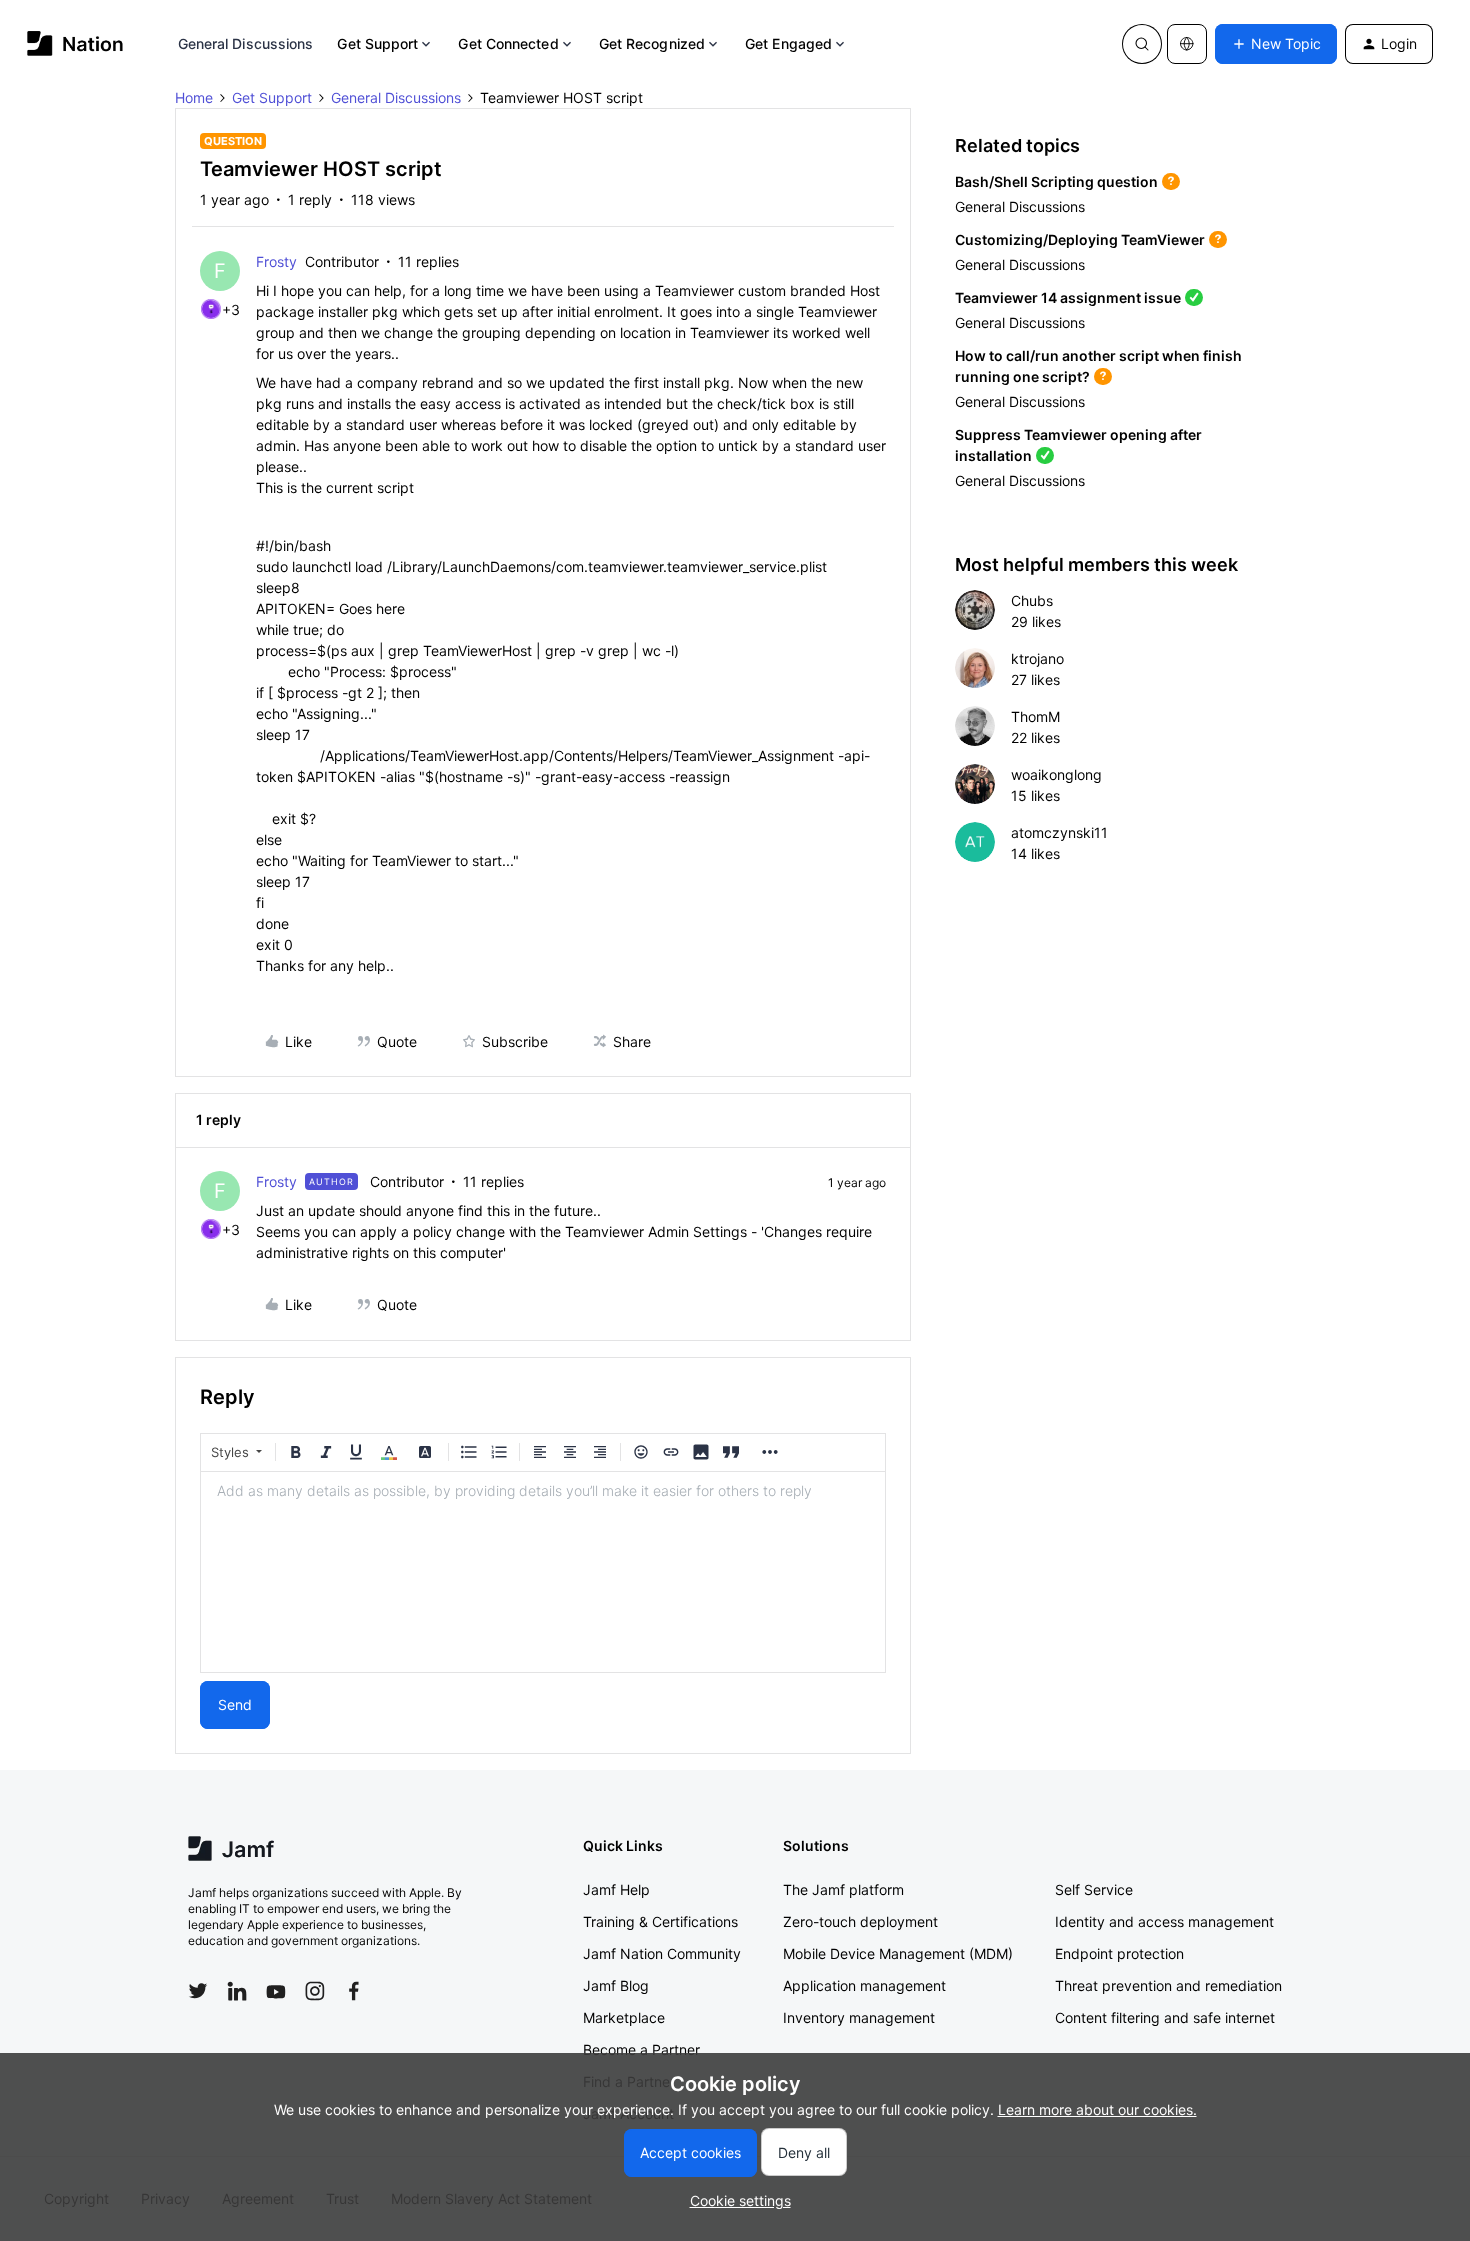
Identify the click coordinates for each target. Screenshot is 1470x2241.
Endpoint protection (1119, 1953)
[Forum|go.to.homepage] (75, 43)
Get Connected (508, 43)
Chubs (1032, 600)
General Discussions (246, 43)
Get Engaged (788, 43)
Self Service (1094, 1889)
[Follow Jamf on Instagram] (315, 1991)
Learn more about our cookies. (1097, 2109)
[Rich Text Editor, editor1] (543, 1572)
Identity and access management (1164, 1921)
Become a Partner (641, 2049)
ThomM (1035, 716)
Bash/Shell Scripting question (1056, 181)
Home (194, 97)
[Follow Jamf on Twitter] (198, 1991)
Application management (864, 1985)
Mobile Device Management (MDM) (898, 1953)
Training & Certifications (660, 1921)
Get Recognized (652, 43)
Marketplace (624, 2017)
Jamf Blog (616, 1985)
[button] (1276, 44)
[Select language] (1187, 44)
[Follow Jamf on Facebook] (354, 1991)
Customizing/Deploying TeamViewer (1080, 239)
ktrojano (1037, 658)
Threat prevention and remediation (1168, 1985)
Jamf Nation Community (662, 1953)
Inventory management (859, 2017)
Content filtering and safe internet (1165, 2017)
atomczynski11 (1059, 832)
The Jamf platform (843, 1889)
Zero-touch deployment (860, 1921)
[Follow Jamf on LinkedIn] (237, 1991)
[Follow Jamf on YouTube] (276, 1991)
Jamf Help (616, 1889)
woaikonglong (1056, 774)
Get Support (377, 43)
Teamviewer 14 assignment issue (1068, 297)
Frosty (276, 261)
